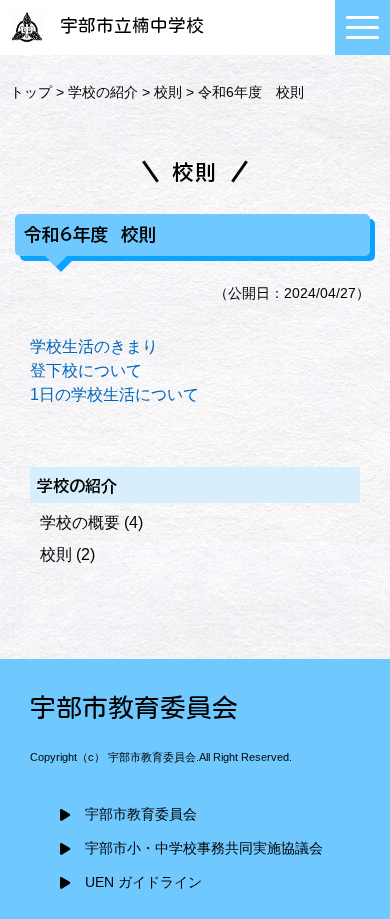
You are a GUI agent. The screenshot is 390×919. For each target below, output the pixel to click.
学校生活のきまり (94, 346)
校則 (168, 92)
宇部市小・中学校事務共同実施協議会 (204, 848)
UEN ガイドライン (143, 882)
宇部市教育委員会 (141, 814)
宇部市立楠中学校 (132, 25)
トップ (31, 92)
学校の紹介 (103, 92)
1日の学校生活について (114, 394)
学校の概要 (80, 522)
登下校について (86, 370)
